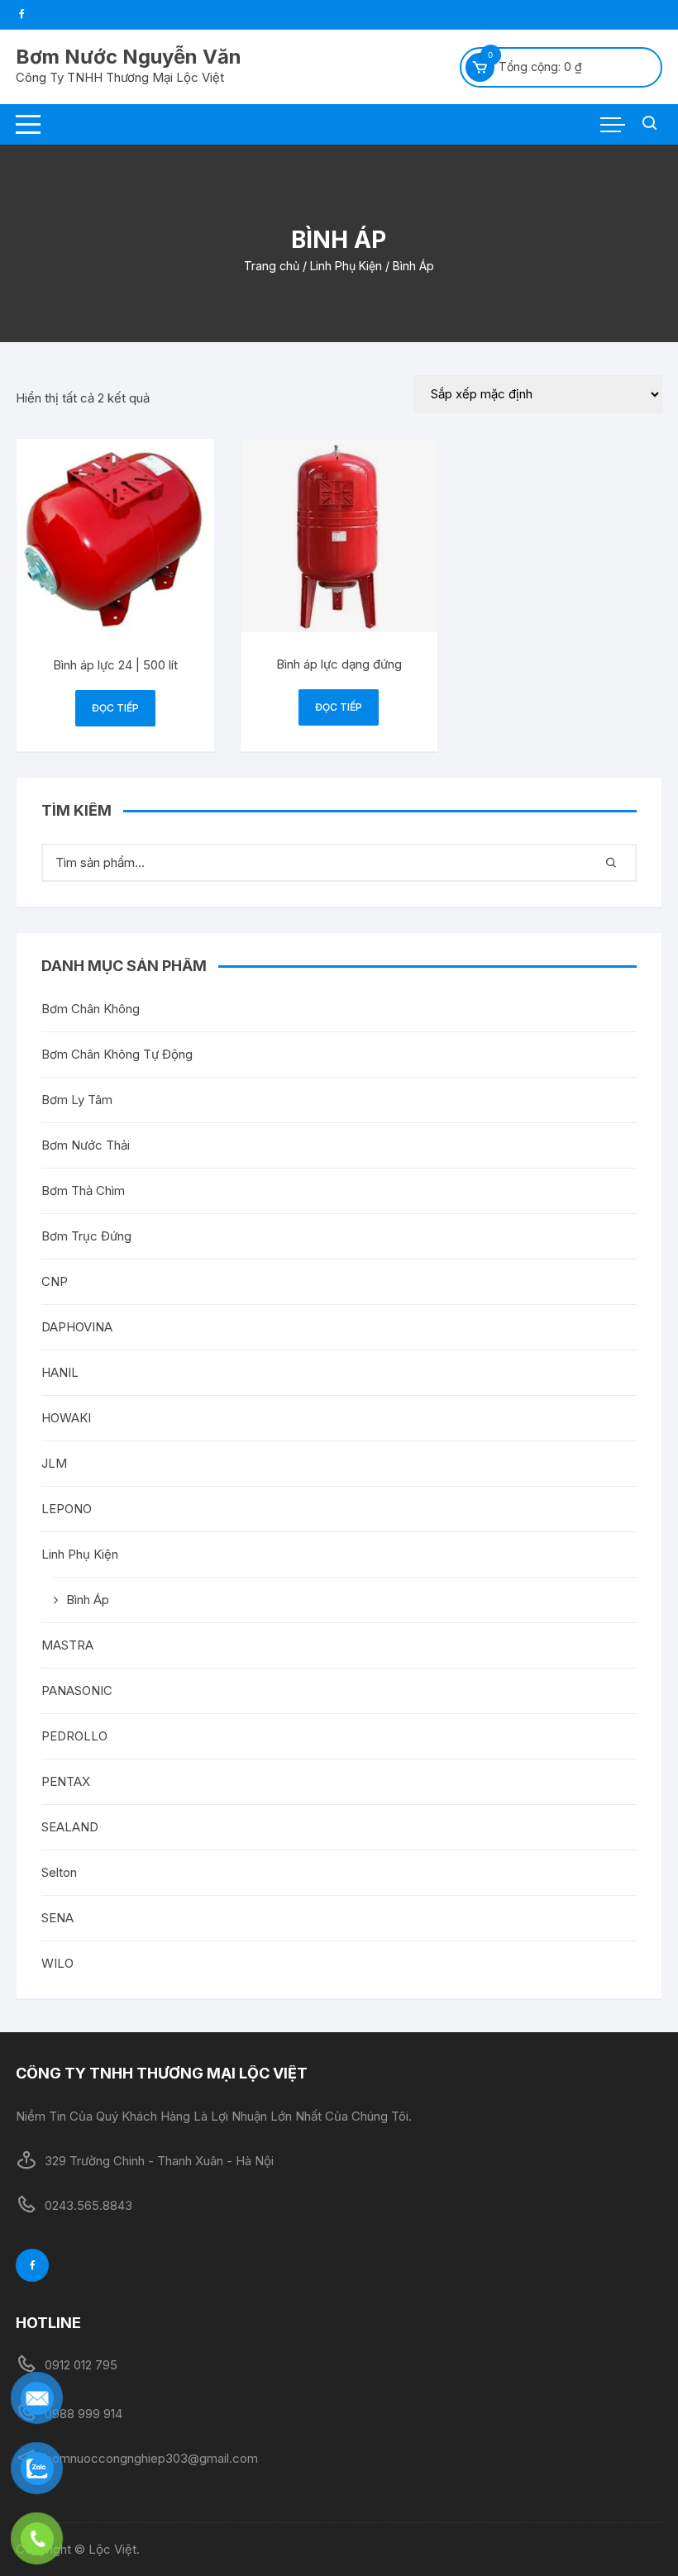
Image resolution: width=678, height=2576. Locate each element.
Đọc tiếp (115, 708)
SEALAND (70, 1827)
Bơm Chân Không (91, 1009)
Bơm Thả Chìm (83, 1190)
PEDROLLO (74, 1736)
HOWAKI (66, 1418)
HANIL (60, 1372)
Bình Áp (88, 1600)
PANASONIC (77, 1690)
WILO (57, 1963)
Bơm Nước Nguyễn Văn (129, 57)
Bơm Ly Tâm (77, 1100)
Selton (59, 1872)
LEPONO (67, 1509)
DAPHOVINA (77, 1327)
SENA (57, 1918)
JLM (54, 1463)
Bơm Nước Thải (86, 1145)
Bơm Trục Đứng (86, 1236)
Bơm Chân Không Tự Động (117, 1054)
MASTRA (67, 1645)
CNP (55, 1281)
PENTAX (66, 1781)
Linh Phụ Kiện (346, 266)
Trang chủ (272, 266)
